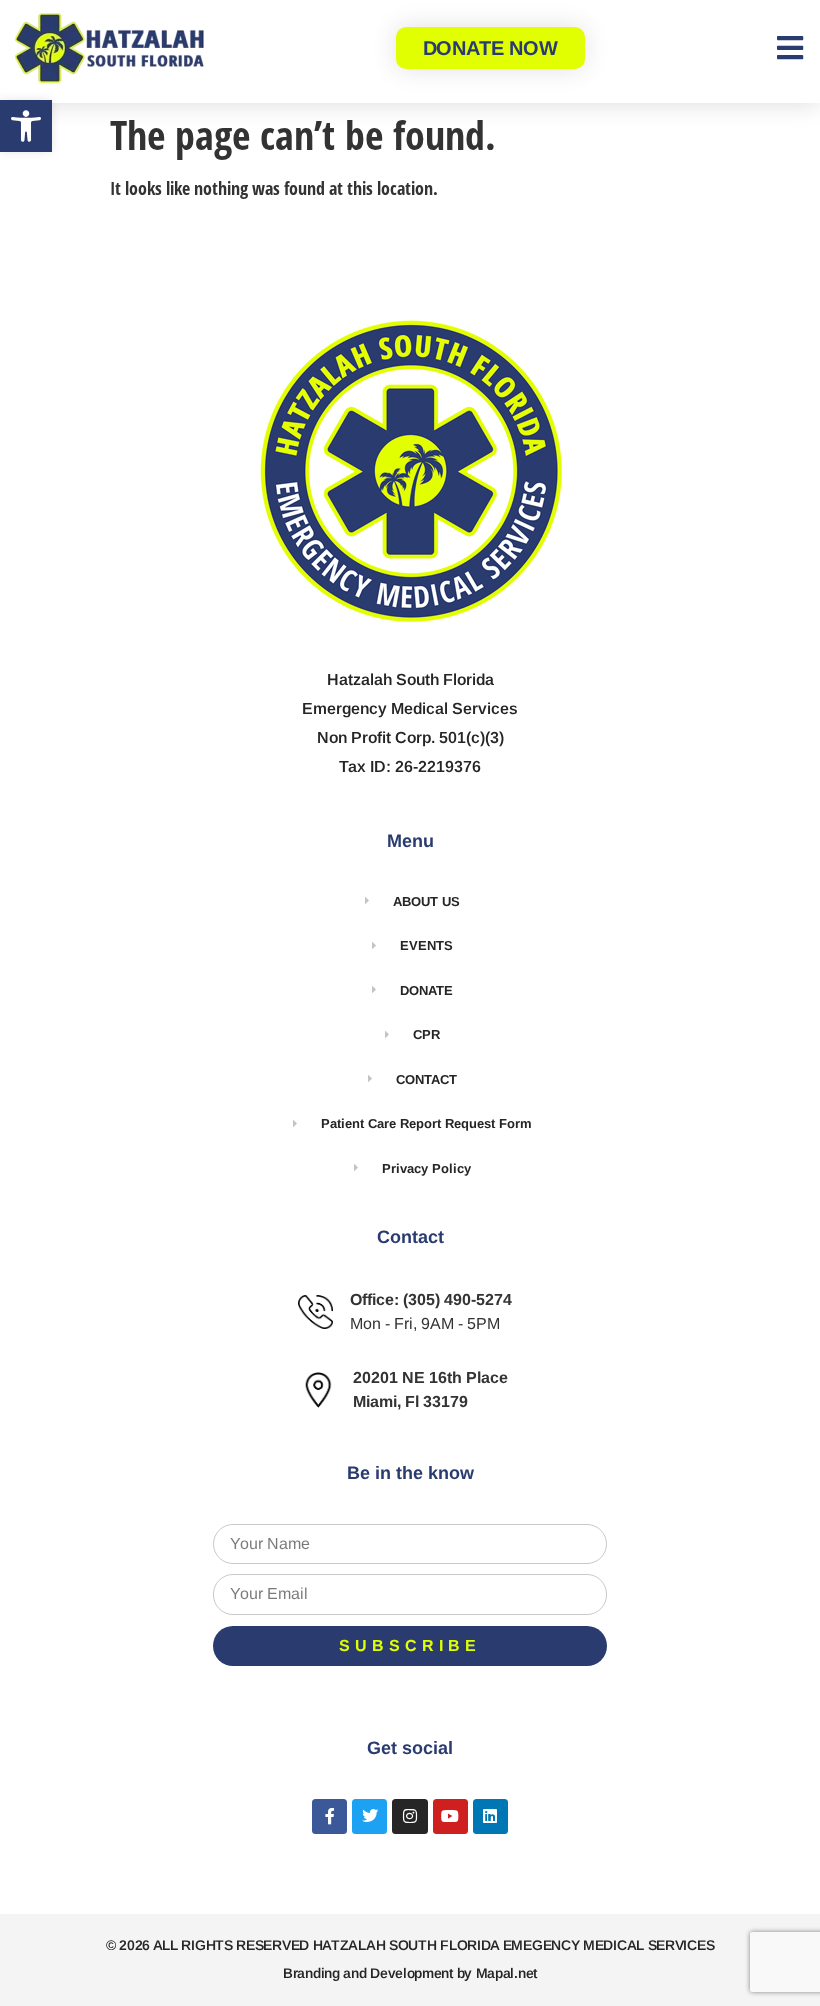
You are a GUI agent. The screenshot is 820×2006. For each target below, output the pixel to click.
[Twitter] (369, 1816)
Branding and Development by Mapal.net (410, 1973)
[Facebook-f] (329, 1816)
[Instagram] (409, 1816)
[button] (26, 126)
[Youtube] (450, 1816)
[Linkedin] (490, 1816)
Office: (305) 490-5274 (431, 1299)
